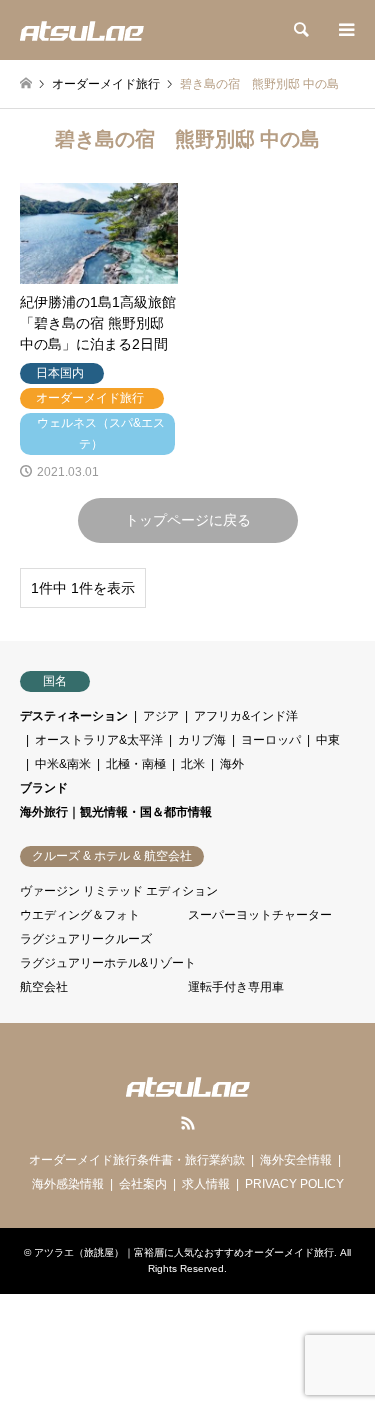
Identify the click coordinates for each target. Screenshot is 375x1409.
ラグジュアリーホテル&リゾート (108, 963)
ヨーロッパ (271, 740)
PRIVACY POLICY (294, 1184)
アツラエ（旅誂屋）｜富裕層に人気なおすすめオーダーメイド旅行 (184, 1252)
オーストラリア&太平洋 (99, 740)
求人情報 (206, 1184)
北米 (193, 764)
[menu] (345, 30)
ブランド (44, 788)
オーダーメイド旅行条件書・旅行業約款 (137, 1160)
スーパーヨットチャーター (260, 915)
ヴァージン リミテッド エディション (119, 891)
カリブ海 (202, 740)
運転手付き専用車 (236, 987)
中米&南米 (63, 764)
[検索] (300, 30)
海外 (232, 764)
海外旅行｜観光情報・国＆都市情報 (116, 812)
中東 (328, 740)
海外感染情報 (68, 1184)
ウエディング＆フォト (80, 915)
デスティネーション (74, 716)
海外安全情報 (296, 1160)
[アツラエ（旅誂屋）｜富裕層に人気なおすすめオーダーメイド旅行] (82, 30)
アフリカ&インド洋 (246, 716)
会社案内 (143, 1184)
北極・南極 (136, 764)
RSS (188, 1123)
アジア (161, 716)
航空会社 (44, 987)
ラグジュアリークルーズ (86, 939)
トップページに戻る (188, 520)
